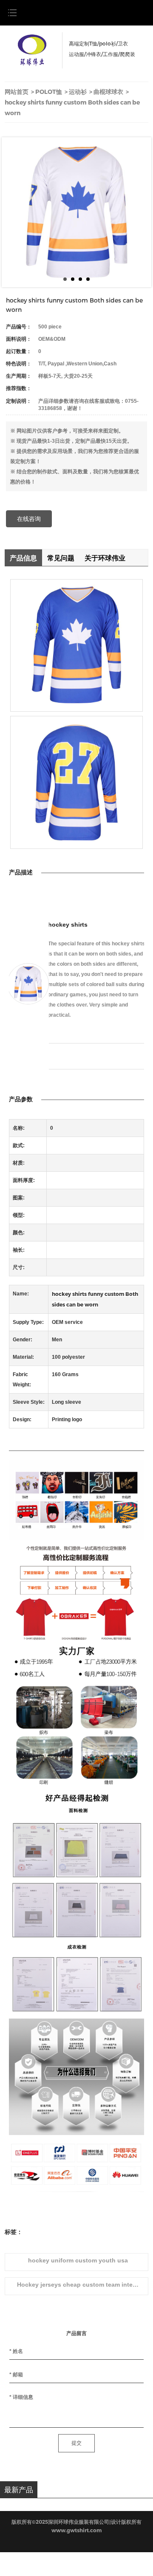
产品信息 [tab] (23, 558)
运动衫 (78, 92)
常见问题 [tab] (61, 558)
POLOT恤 (49, 92)
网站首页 (17, 92)
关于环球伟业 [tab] (105, 558)
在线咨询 (29, 519)
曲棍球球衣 (108, 92)
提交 (76, 2443)
